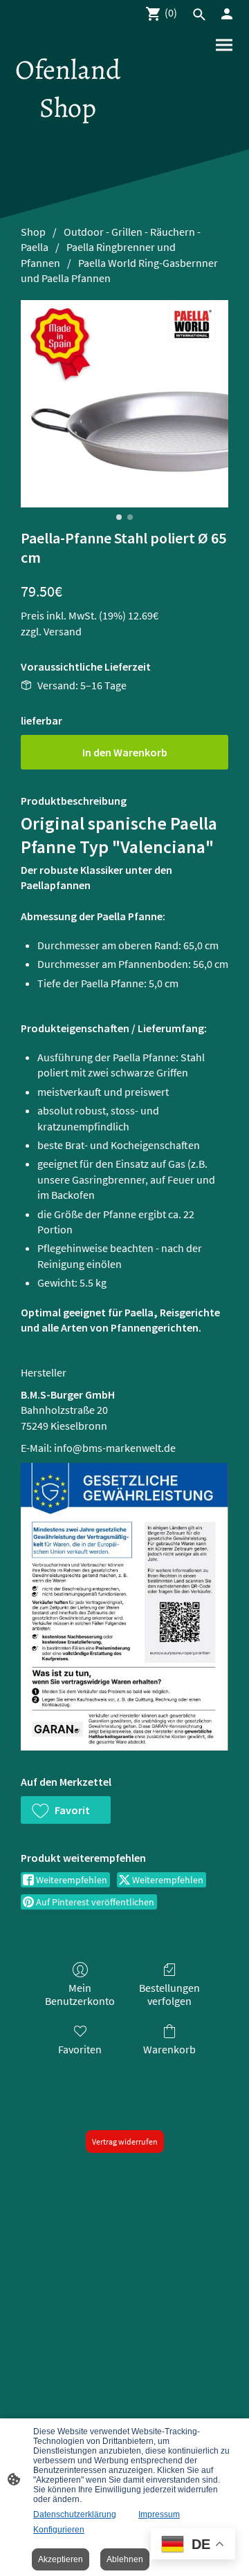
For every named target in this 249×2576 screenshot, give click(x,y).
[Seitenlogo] (68, 138)
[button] (66, 1810)
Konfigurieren (59, 2530)
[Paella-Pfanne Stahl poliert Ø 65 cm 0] (124, 404)
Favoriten (80, 2049)
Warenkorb (169, 2049)
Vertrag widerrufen (125, 2141)
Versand (63, 631)
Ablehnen (125, 2559)
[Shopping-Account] (227, 14)
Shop (33, 232)
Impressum (159, 2514)
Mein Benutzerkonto (80, 1994)
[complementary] (193, 2545)
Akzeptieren (61, 2559)
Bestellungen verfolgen (169, 1994)
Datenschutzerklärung (75, 2514)
